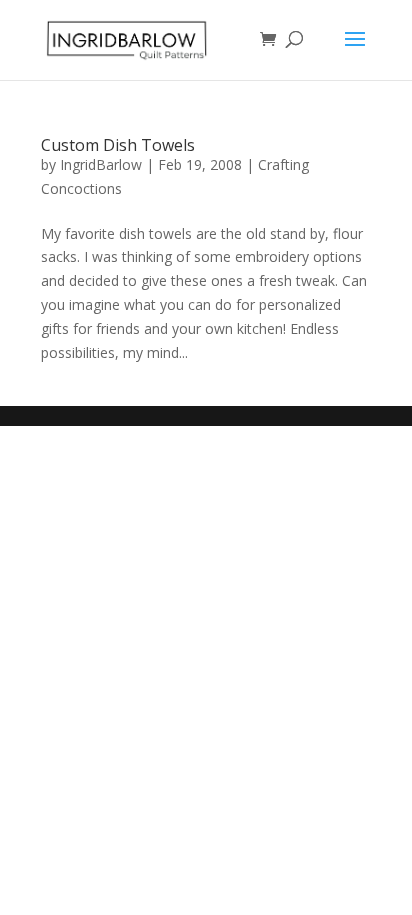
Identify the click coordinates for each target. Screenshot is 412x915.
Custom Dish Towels (118, 145)
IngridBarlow (101, 164)
